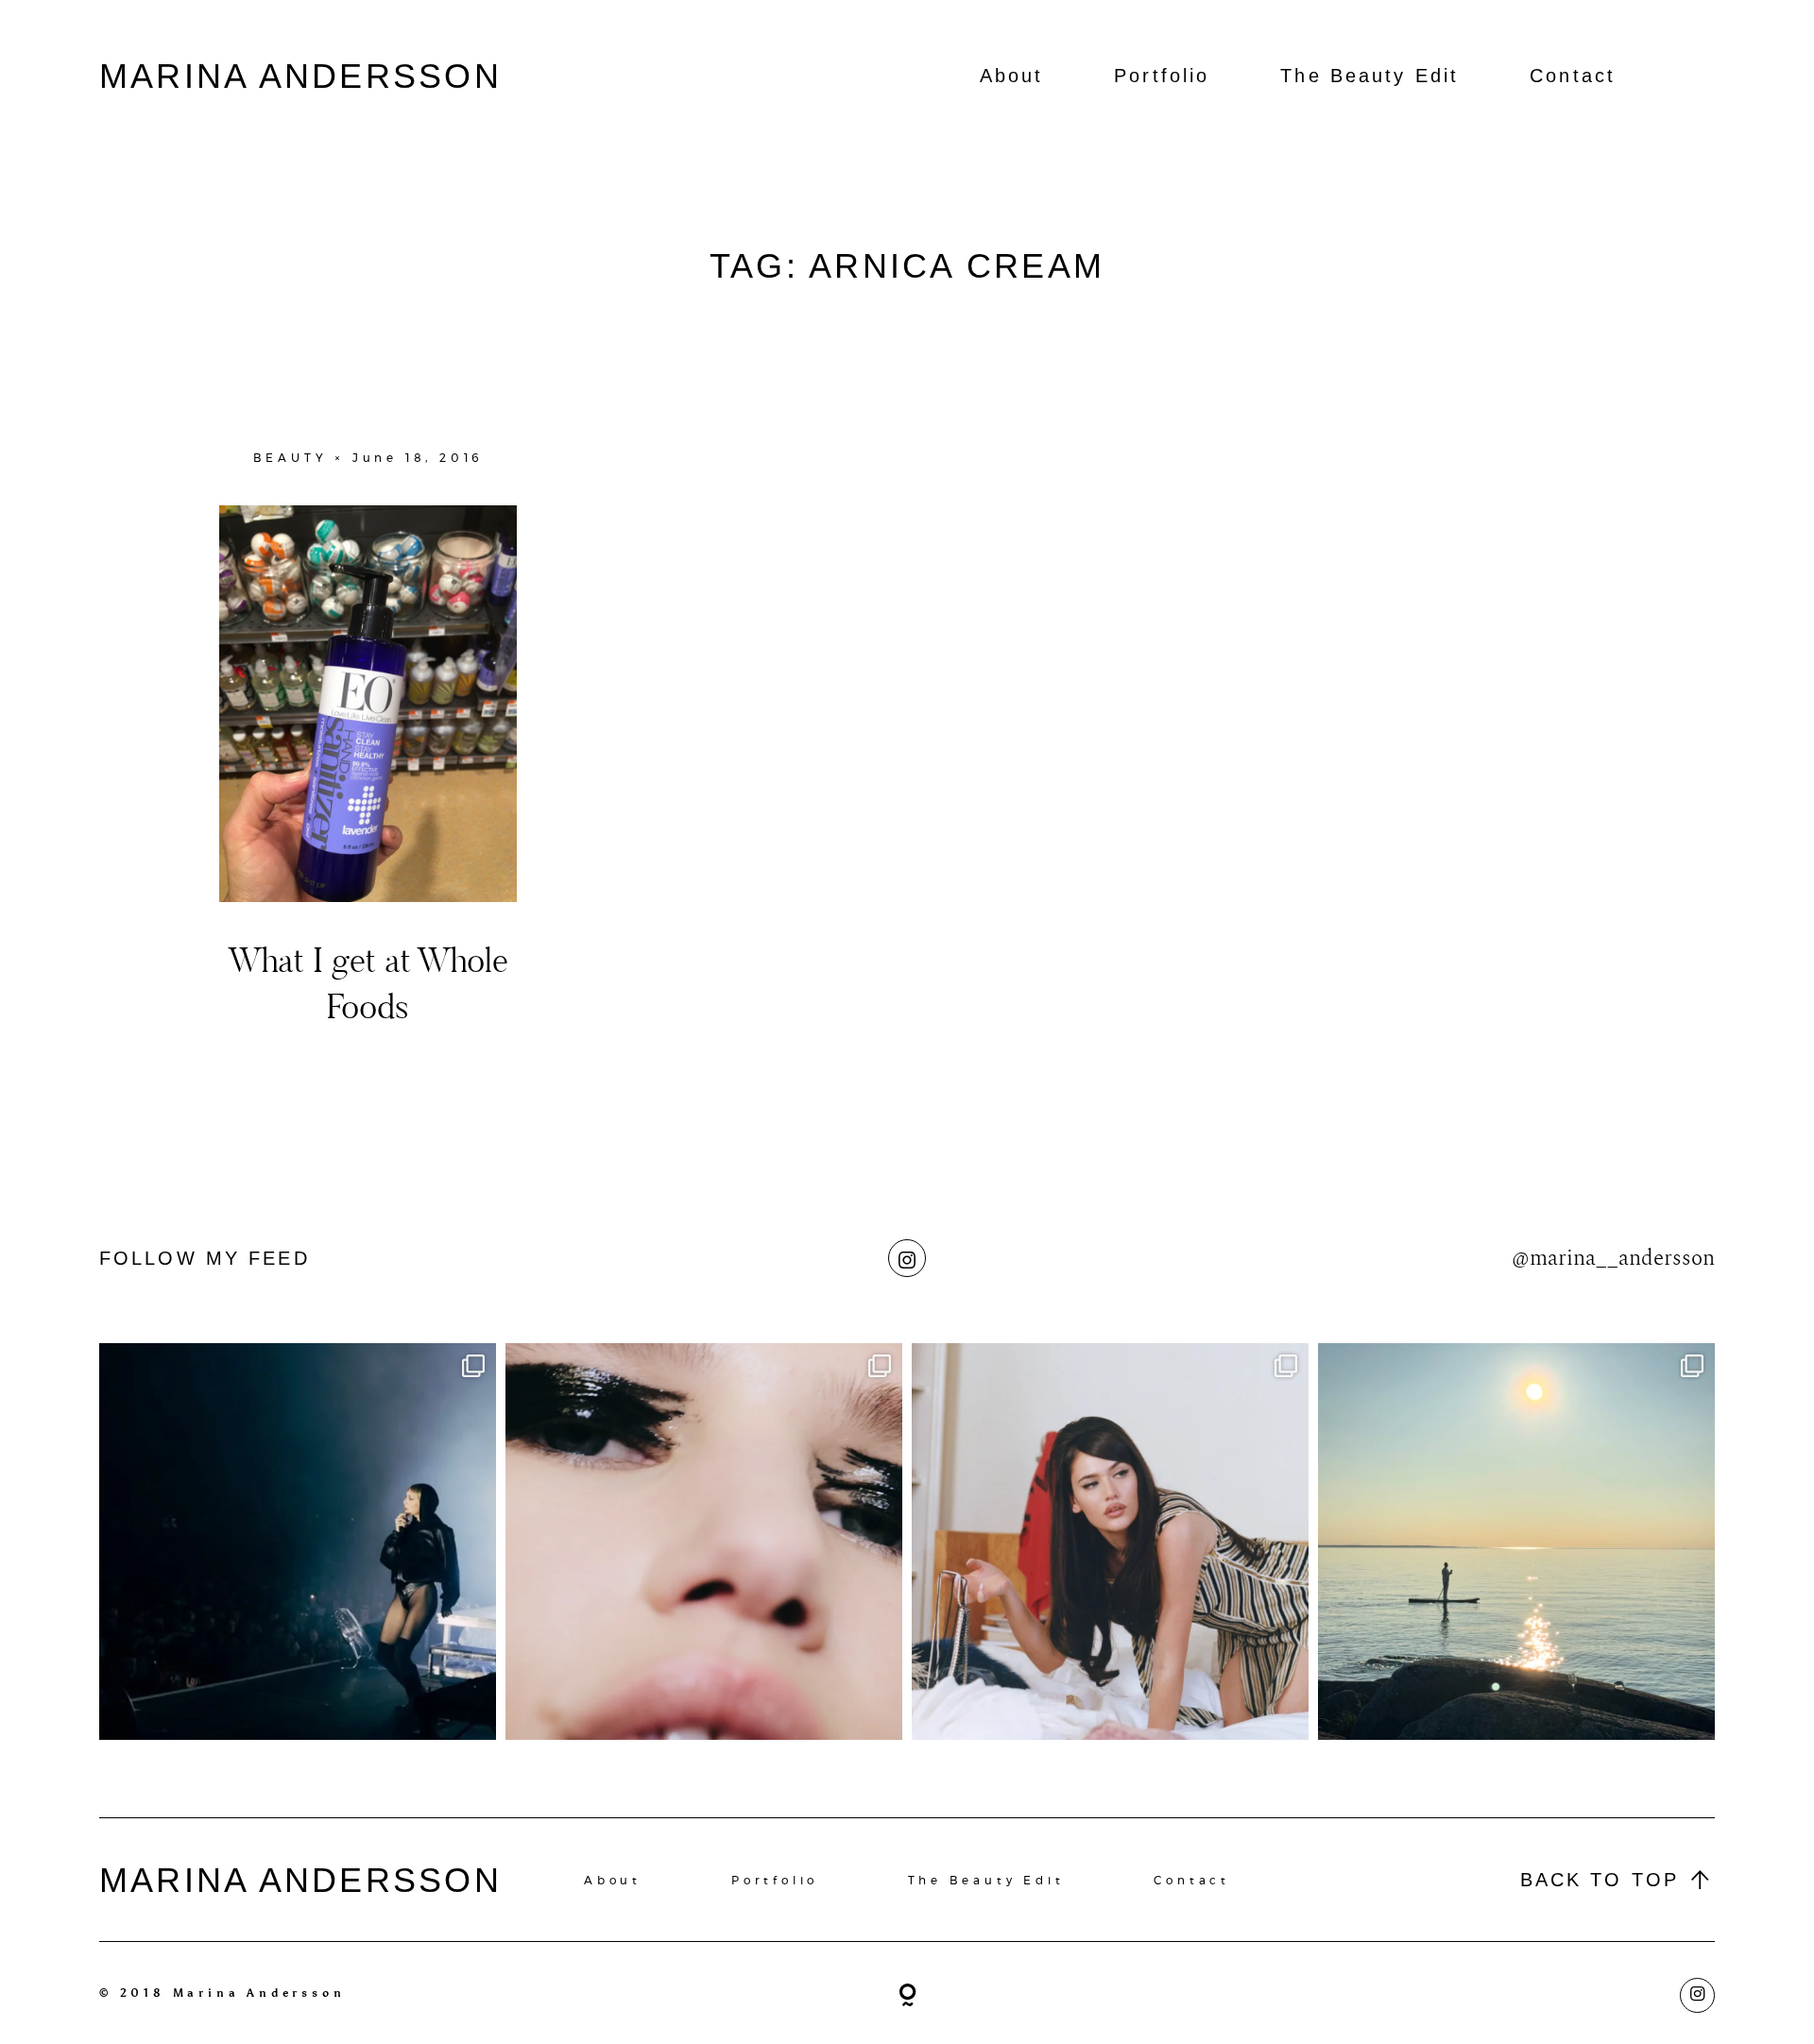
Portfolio (1162, 76)
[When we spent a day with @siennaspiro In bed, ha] (1110, 1542)
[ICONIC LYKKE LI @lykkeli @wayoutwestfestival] (298, 1542)
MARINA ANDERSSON (300, 76)
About (1012, 76)
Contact (1573, 76)
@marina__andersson (1613, 1258)
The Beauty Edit (1369, 76)
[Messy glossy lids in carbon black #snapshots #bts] (704, 1542)
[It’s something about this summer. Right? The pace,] (1516, 1542)
